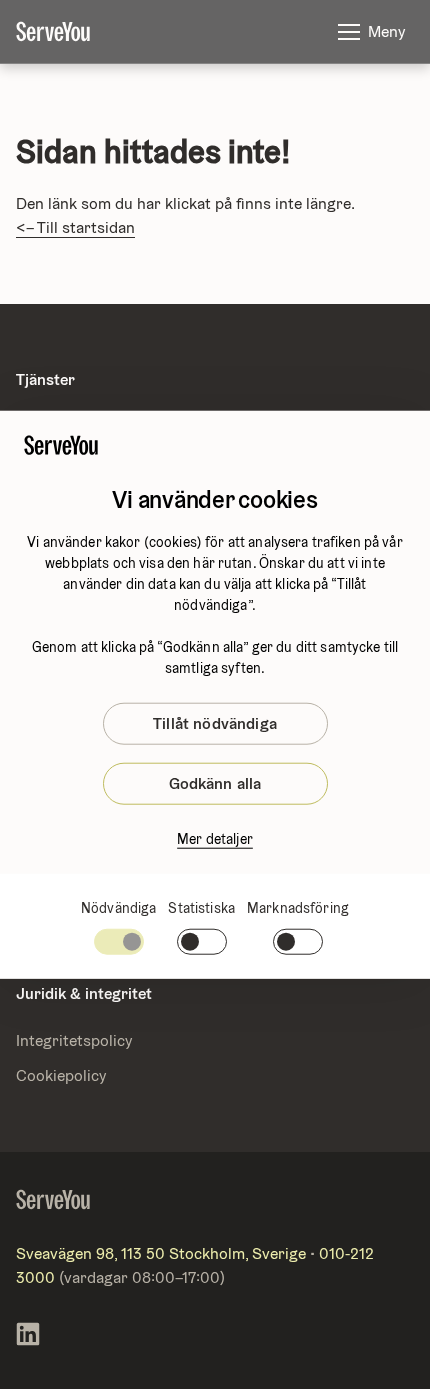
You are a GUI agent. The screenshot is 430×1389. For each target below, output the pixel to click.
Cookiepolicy (61, 1075)
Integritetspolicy (74, 1040)
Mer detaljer (215, 839)
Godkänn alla (215, 783)
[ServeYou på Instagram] (28, 1337)
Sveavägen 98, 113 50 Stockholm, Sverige (161, 1253)
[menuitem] (69, 32)
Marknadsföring (298, 908)
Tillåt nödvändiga (215, 723)
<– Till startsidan (75, 227)
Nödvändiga (118, 908)
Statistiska (201, 908)
